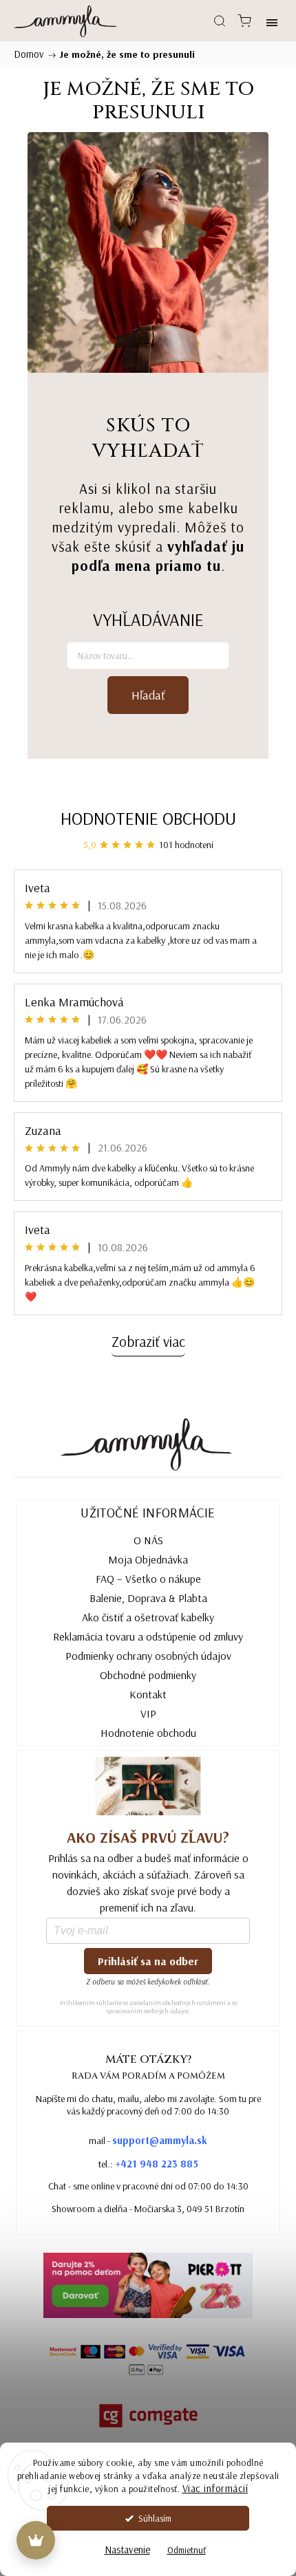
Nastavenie (127, 2550)
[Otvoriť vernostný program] (36, 2540)
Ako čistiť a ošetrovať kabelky (148, 1617)
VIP (148, 1713)
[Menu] (272, 21)
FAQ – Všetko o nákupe (148, 1579)
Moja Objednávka (148, 1559)
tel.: (148, 2164)
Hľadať (148, 695)
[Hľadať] (220, 21)
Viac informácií (215, 2488)
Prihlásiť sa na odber (148, 1961)
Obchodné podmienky (148, 1675)
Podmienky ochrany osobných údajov (148, 1656)
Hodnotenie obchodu (148, 818)
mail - (148, 2140)
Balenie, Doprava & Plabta (148, 1598)
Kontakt (148, 1694)
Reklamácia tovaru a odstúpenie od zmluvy (148, 1636)
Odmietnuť (187, 2550)
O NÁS (148, 1540)
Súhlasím (155, 2518)
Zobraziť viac (148, 1341)
